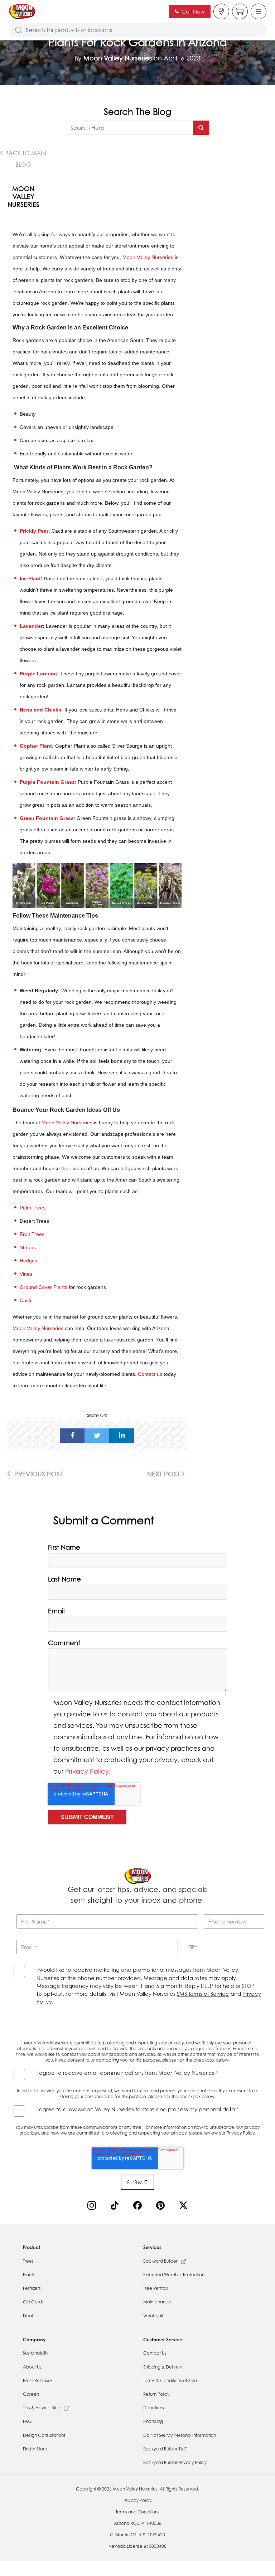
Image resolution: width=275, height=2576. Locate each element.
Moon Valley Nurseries (118, 58)
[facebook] (72, 1436)
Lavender (31, 626)
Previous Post (38, 1474)
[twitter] (97, 1436)
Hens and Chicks (40, 710)
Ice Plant (30, 578)
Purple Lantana (38, 674)
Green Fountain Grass (47, 818)
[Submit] (201, 128)
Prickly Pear (34, 531)
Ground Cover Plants (44, 1287)
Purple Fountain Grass (47, 782)
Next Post (164, 1474)
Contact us (150, 1374)
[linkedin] (122, 1436)
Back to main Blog (25, 159)
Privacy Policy (87, 1771)
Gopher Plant (36, 746)
